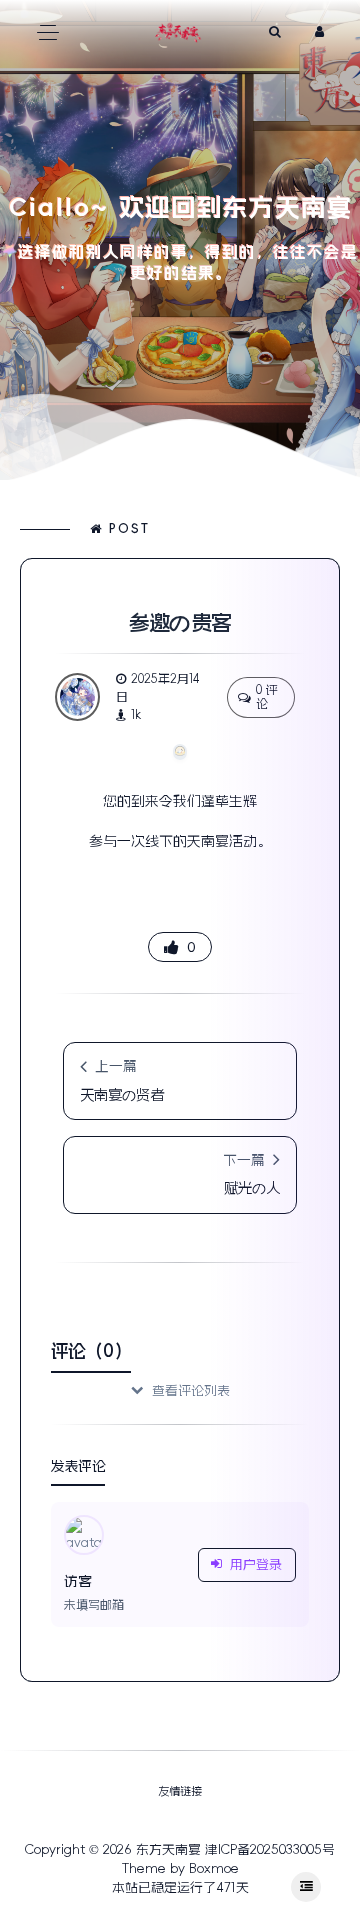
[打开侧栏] (306, 1887)
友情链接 (180, 1791)
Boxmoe (214, 1868)
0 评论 (267, 697)
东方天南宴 (168, 1849)
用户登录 (256, 1564)
